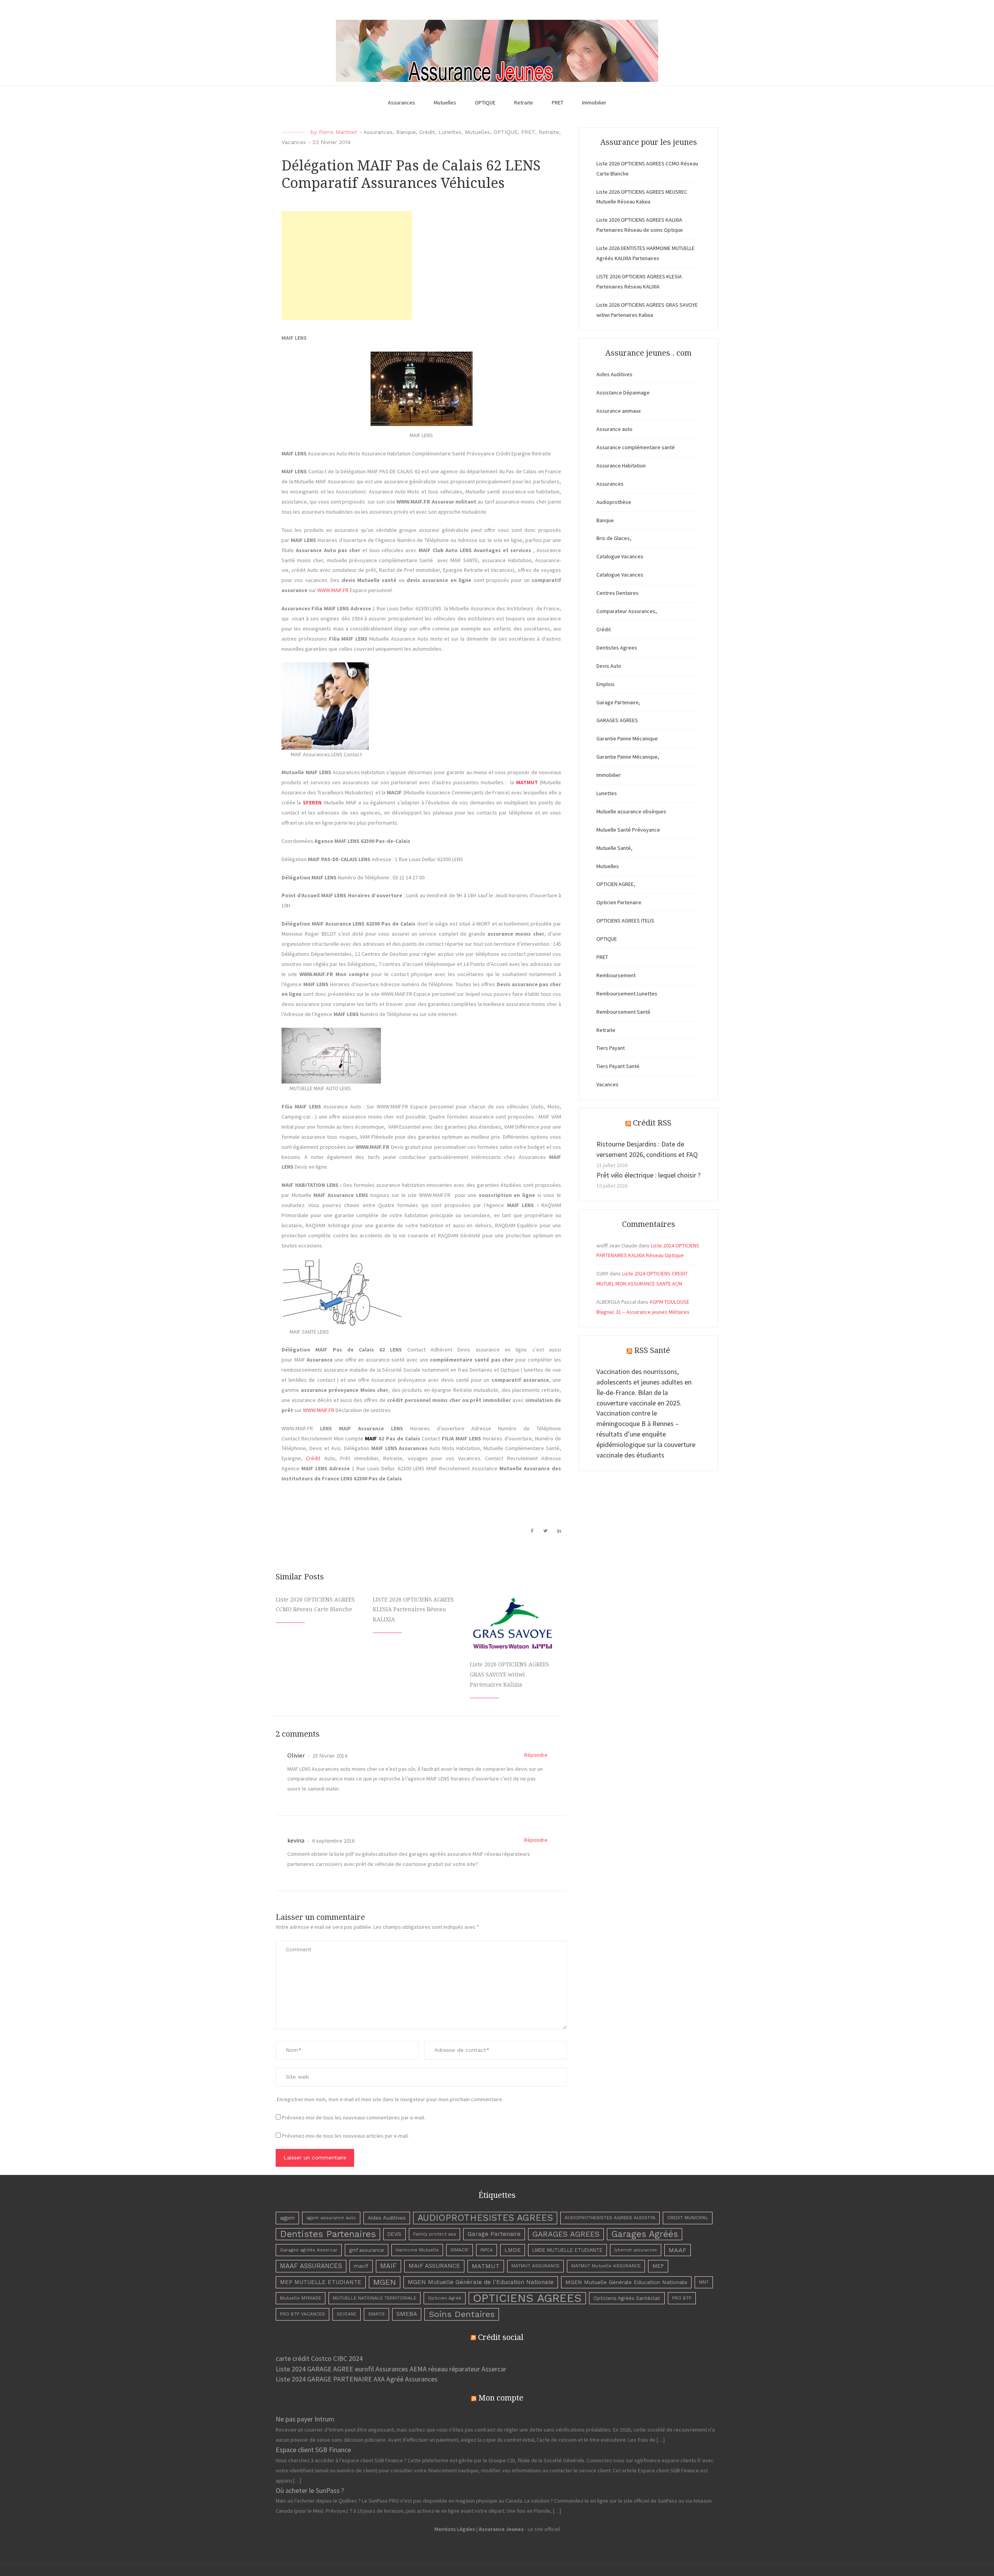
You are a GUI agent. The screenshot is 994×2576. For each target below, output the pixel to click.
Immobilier (594, 102)
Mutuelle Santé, (614, 848)
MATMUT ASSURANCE (535, 2266)
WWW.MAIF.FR (333, 590)
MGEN (385, 2282)
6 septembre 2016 (333, 1841)
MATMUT (486, 2266)
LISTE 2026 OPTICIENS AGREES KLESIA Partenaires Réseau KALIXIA (413, 1610)
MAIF (388, 2266)
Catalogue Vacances (620, 556)
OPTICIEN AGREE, (616, 884)
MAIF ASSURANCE (434, 2266)
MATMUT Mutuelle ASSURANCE (606, 2266)
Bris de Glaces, (614, 538)
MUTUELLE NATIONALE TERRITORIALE (374, 2298)
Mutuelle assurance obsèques (631, 811)
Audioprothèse (614, 502)
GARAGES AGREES (617, 720)
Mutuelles (445, 102)
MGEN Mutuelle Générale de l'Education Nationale (481, 2282)
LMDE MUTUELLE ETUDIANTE (567, 2250)
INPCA (487, 2250)
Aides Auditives (614, 374)
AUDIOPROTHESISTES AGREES (485, 2218)
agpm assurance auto (331, 2218)
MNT (704, 2282)
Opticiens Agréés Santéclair (627, 2298)
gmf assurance (367, 2250)
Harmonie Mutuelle (417, 2250)
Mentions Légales (455, 2529)
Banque (406, 132)
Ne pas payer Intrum (305, 2419)
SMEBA (407, 2314)
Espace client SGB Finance (313, 2450)
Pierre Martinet (338, 132)
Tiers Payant (611, 1048)
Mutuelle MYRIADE (301, 2298)
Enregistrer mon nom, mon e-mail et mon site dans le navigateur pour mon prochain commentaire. (390, 2099)
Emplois (606, 684)
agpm (287, 2218)
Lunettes (450, 132)
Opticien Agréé (445, 2298)
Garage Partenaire (494, 2234)
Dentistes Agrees (617, 648)
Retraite (524, 102)
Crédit (427, 132)
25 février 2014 (329, 1756)
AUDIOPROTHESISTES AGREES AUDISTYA (610, 2218)
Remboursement (616, 975)
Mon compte (501, 2398)
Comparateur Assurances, (627, 611)
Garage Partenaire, (618, 702)
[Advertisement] (347, 266)
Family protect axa (434, 2234)
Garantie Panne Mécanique (627, 738)
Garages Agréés (645, 2234)
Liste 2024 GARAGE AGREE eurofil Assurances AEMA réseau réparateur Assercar (391, 2369)
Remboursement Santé (623, 1012)
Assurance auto (614, 429)
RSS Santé (652, 1350)
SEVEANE (347, 2314)
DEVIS (394, 2234)
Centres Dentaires (618, 593)
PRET (558, 102)
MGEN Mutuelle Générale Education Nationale (626, 2282)
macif (361, 2266)
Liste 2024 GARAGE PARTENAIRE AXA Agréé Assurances (357, 2379)
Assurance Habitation (621, 466)
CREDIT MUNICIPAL (688, 2218)
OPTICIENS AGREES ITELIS (625, 921)
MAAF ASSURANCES (311, 2266)
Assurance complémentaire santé (636, 447)
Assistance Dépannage (623, 393)
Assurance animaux (619, 411)
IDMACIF (460, 2250)
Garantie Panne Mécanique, (628, 757)
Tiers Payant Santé (618, 1066)
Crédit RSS (652, 1123)
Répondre (536, 1755)
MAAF (678, 2250)
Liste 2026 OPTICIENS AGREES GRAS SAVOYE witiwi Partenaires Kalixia (509, 1674)
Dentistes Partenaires (328, 2234)
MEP (658, 2266)
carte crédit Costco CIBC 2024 (319, 2358)
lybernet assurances (636, 2250)
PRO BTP (682, 2298)
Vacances (294, 142)
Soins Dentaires (462, 2314)
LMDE (513, 2250)
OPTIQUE (485, 102)
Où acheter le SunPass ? (310, 2490)
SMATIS (376, 2314)
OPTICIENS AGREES (527, 2298)
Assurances (401, 102)
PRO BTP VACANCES (302, 2314)
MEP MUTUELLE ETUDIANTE (321, 2282)
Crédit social (501, 2337)
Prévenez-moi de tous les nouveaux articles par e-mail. (345, 2136)
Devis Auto (609, 666)
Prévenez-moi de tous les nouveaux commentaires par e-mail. (354, 2117)
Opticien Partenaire (619, 902)
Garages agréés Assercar (309, 2250)
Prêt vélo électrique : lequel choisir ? (648, 1175)
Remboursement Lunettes (627, 994)
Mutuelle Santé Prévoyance (628, 830)
